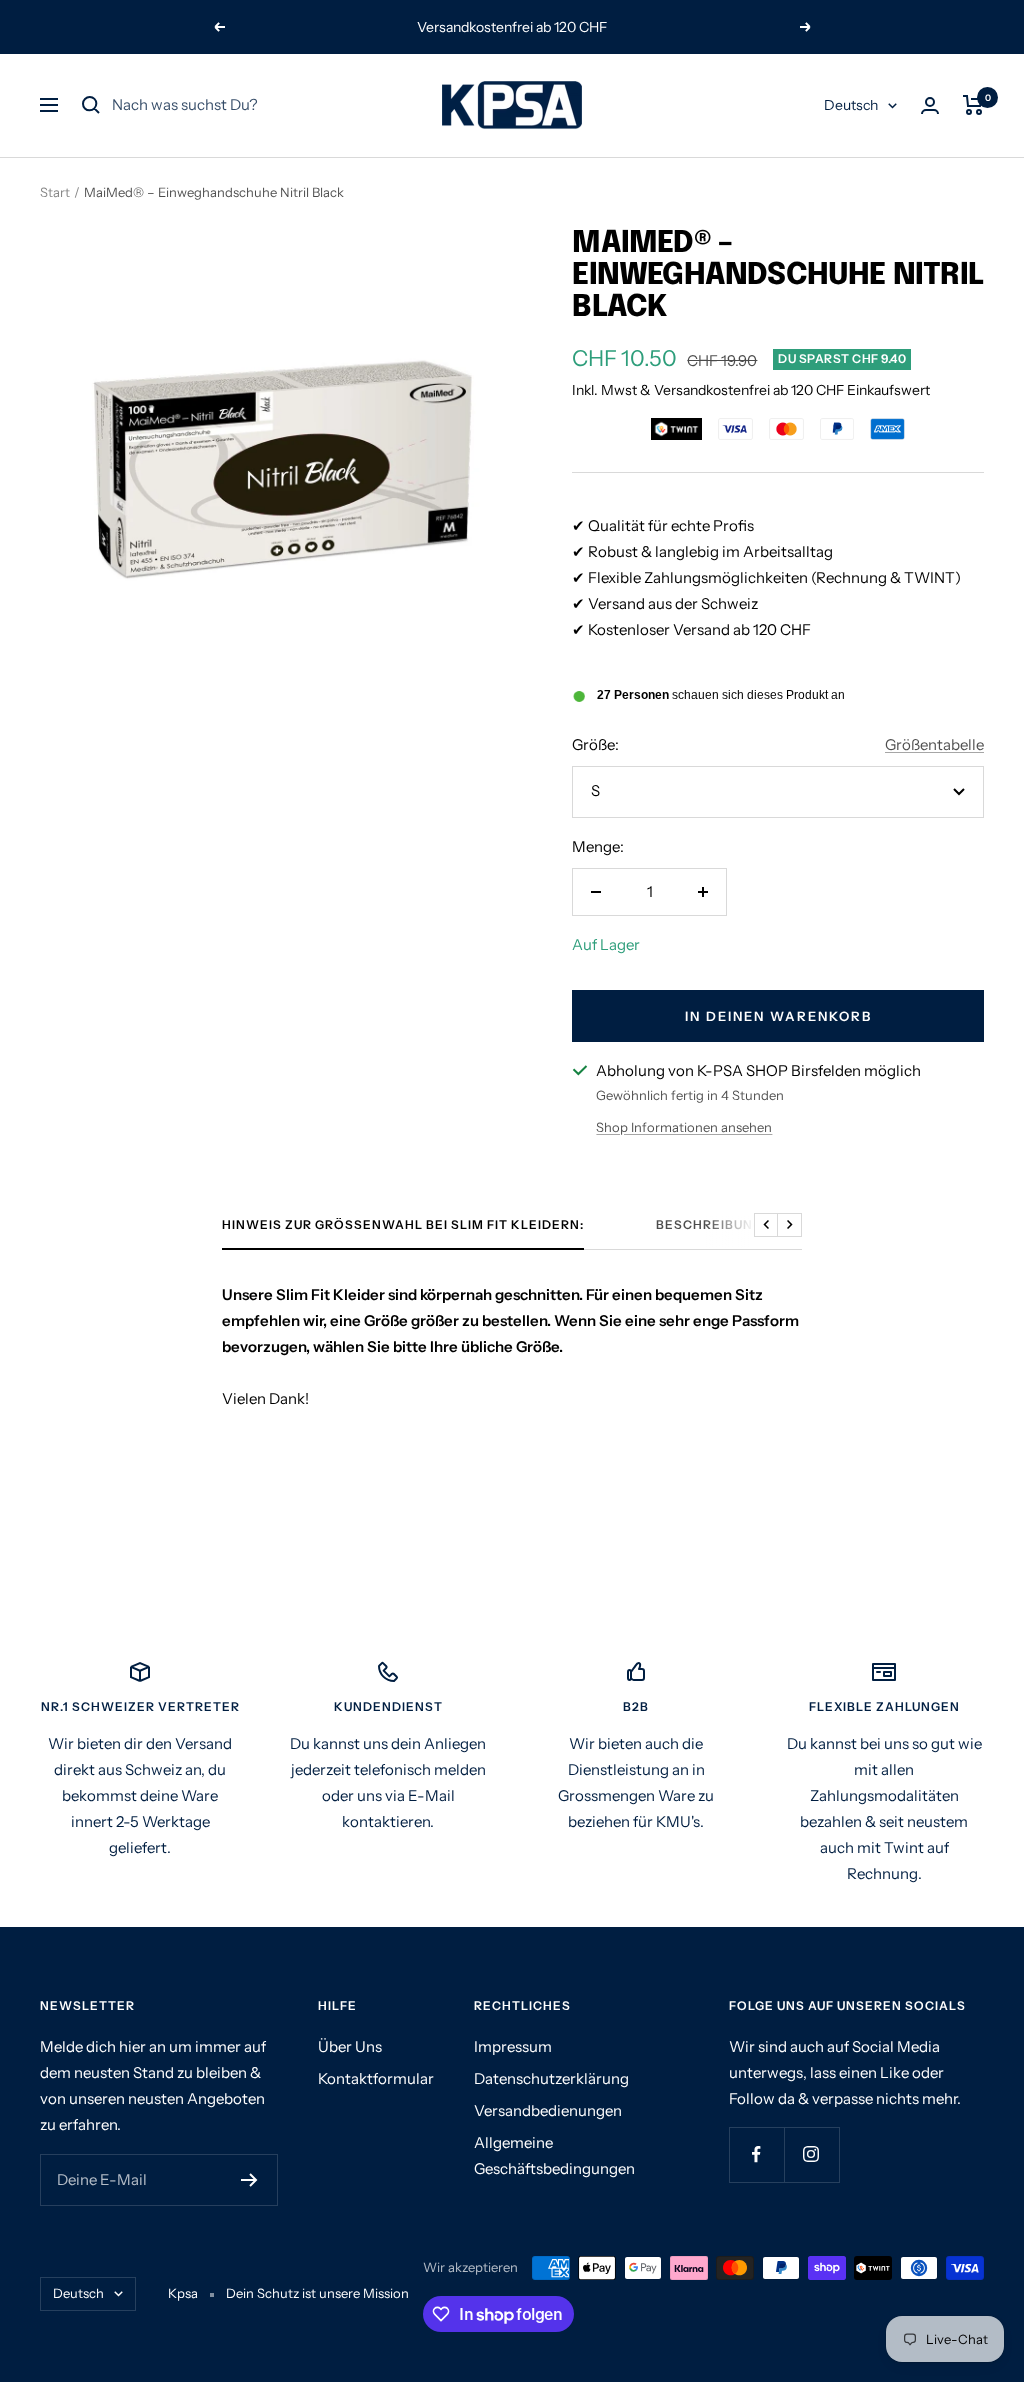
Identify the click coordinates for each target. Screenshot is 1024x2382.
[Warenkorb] (973, 105)
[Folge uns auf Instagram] (811, 2154)
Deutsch (851, 105)
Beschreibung (709, 1225)
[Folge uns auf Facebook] (756, 2154)
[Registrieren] (249, 2180)
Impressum (513, 2046)
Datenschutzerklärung (551, 2078)
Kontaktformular (376, 2078)
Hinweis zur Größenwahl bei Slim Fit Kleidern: (403, 1225)
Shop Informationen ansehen (684, 1127)
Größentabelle (934, 744)
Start (55, 192)
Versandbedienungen (548, 2110)
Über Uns (350, 2046)
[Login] (930, 105)
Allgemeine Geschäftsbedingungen (554, 2155)
